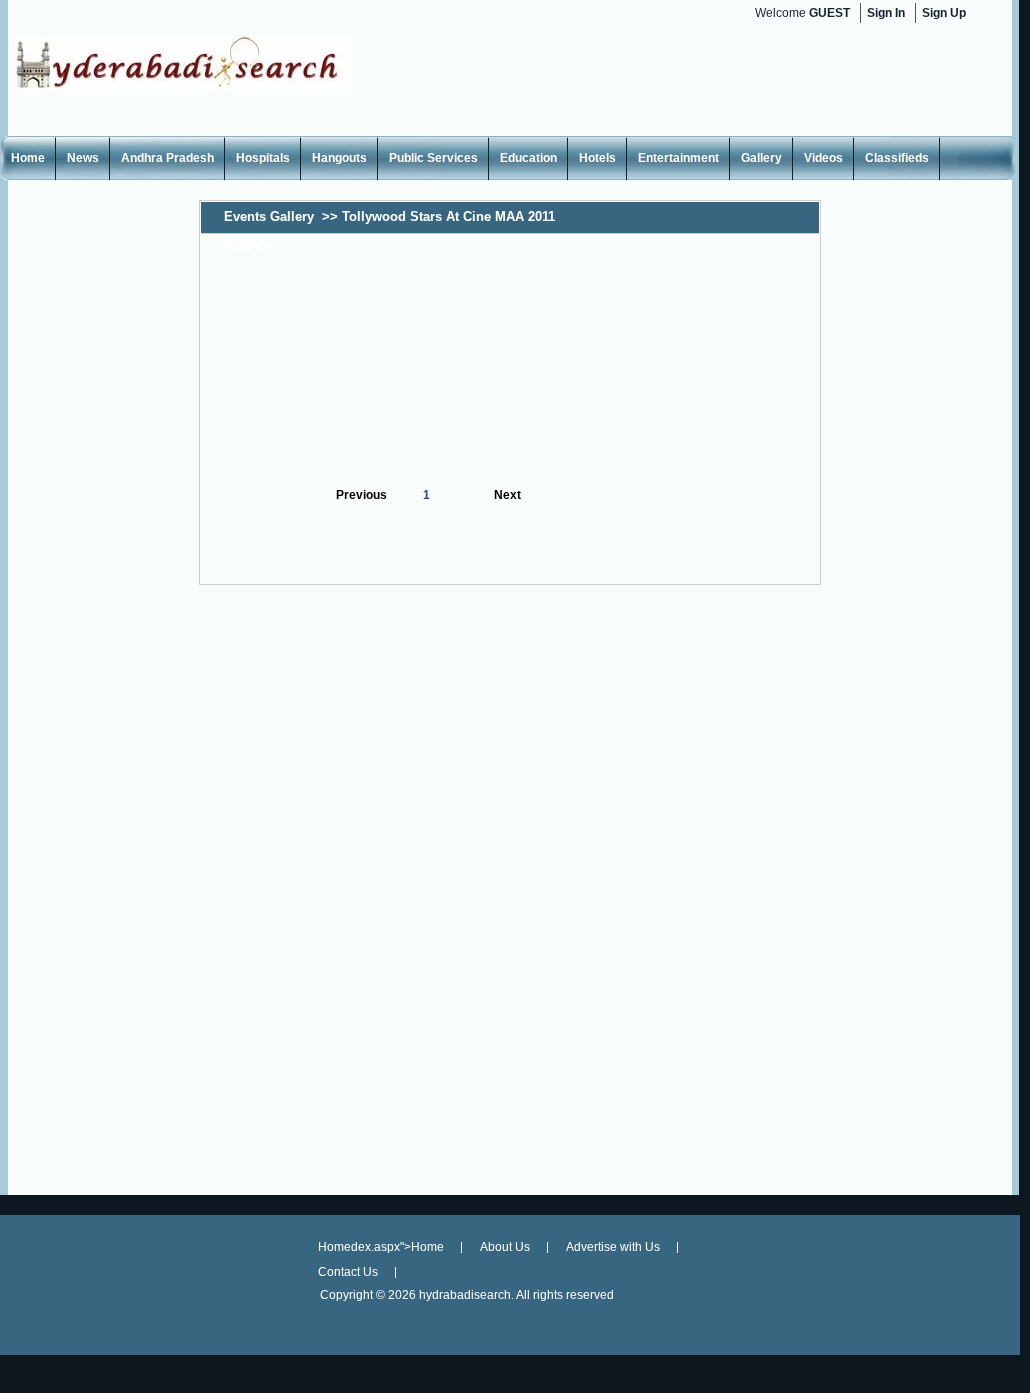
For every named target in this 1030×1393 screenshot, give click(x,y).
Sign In (886, 13)
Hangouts (339, 158)
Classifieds (897, 158)
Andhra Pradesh (167, 158)
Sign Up (944, 13)
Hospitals (263, 158)
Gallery (761, 158)
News (83, 158)
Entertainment (678, 158)
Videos (823, 158)
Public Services (433, 158)
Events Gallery (269, 216)
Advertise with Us (613, 1247)
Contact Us (348, 1272)
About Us (505, 1247)
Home (28, 158)
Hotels (597, 158)
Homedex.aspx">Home (381, 1247)
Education (528, 158)
